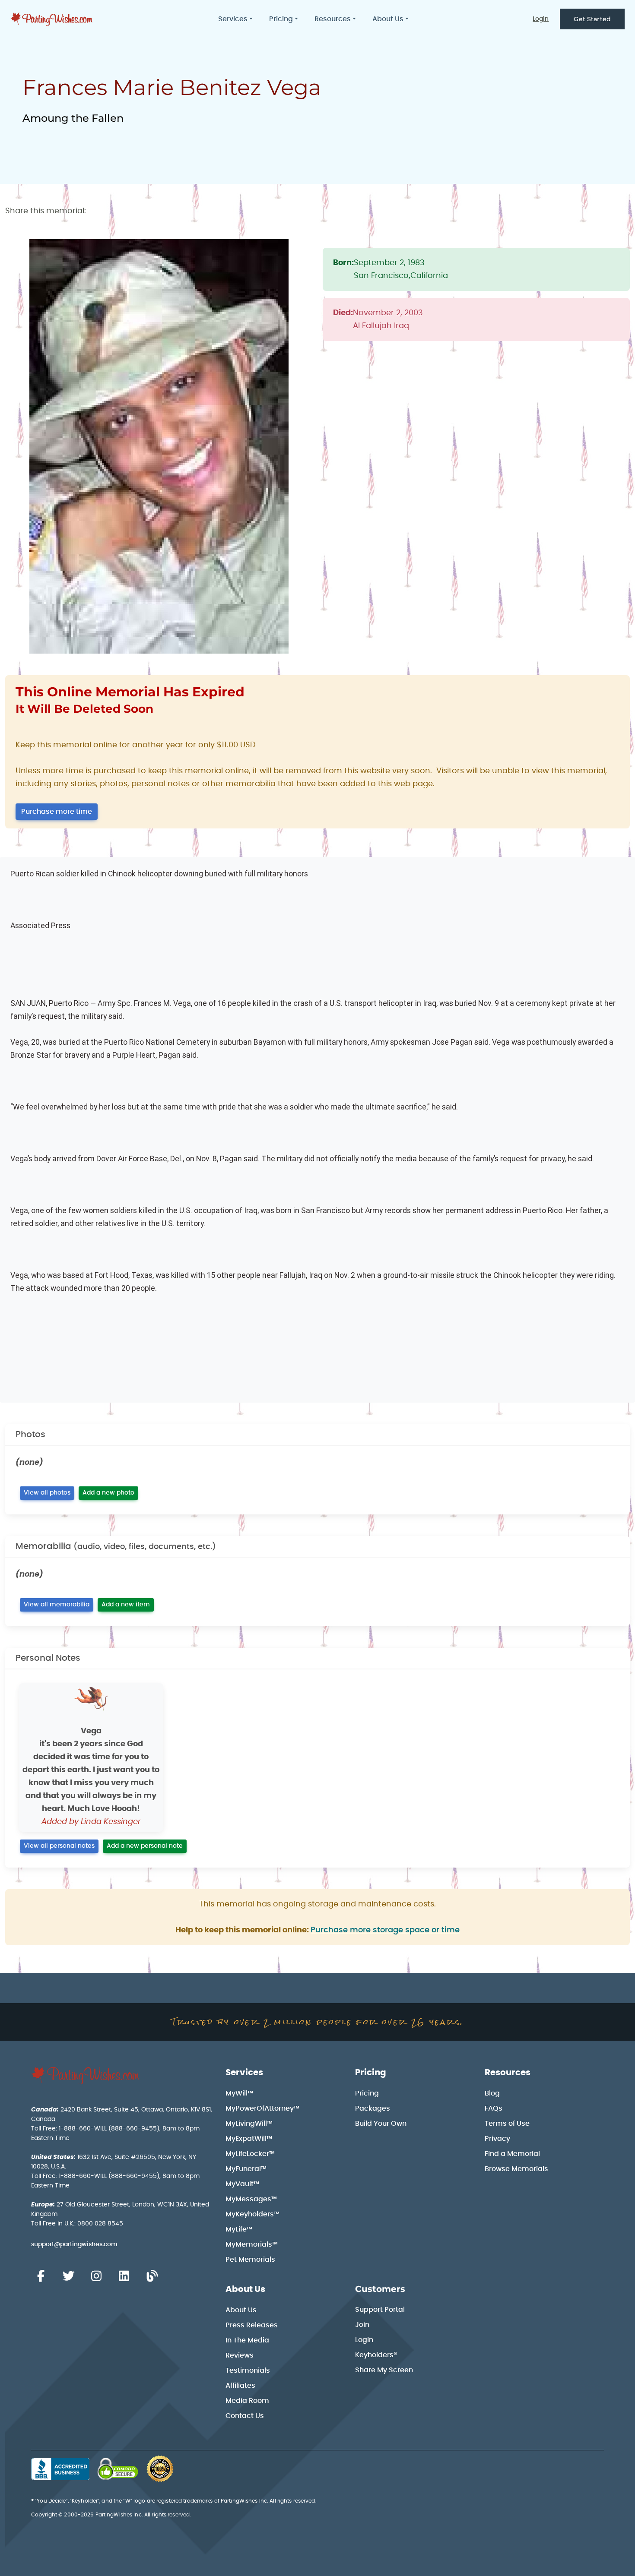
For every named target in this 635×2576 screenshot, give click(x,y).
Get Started (592, 19)
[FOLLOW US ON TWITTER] (68, 2276)
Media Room (247, 2401)
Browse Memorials (516, 2169)
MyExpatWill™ (249, 2139)
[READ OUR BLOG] (152, 2276)
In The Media (247, 2340)
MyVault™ (242, 2184)
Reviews (240, 2355)
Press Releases (252, 2325)
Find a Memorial (512, 2154)
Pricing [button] (281, 19)
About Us (245, 2289)
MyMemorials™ (252, 2244)
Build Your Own (381, 2124)
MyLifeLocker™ (250, 2154)
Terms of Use (507, 2124)
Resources (508, 2073)
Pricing (371, 2073)
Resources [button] (333, 19)
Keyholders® (376, 2355)
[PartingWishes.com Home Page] (52, 19)
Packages (373, 2108)
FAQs (494, 2108)
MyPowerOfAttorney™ (262, 2108)
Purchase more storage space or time (385, 1930)
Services (244, 2073)
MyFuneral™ (246, 2169)
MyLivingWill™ (249, 2124)
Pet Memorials (250, 2260)
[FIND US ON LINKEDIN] (124, 2276)
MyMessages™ (251, 2199)
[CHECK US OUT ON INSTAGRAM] (96, 2276)
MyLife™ (239, 2229)
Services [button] (233, 19)
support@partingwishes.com (74, 2244)
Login (541, 19)
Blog (492, 2093)
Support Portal (380, 2310)
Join (362, 2325)
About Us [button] (388, 19)
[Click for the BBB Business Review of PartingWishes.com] (60, 2469)
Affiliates (240, 2386)
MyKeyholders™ (252, 2214)
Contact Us (245, 2416)
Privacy (497, 2139)
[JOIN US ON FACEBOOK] (41, 2276)
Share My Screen (384, 2370)
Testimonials (248, 2371)
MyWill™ (239, 2093)
